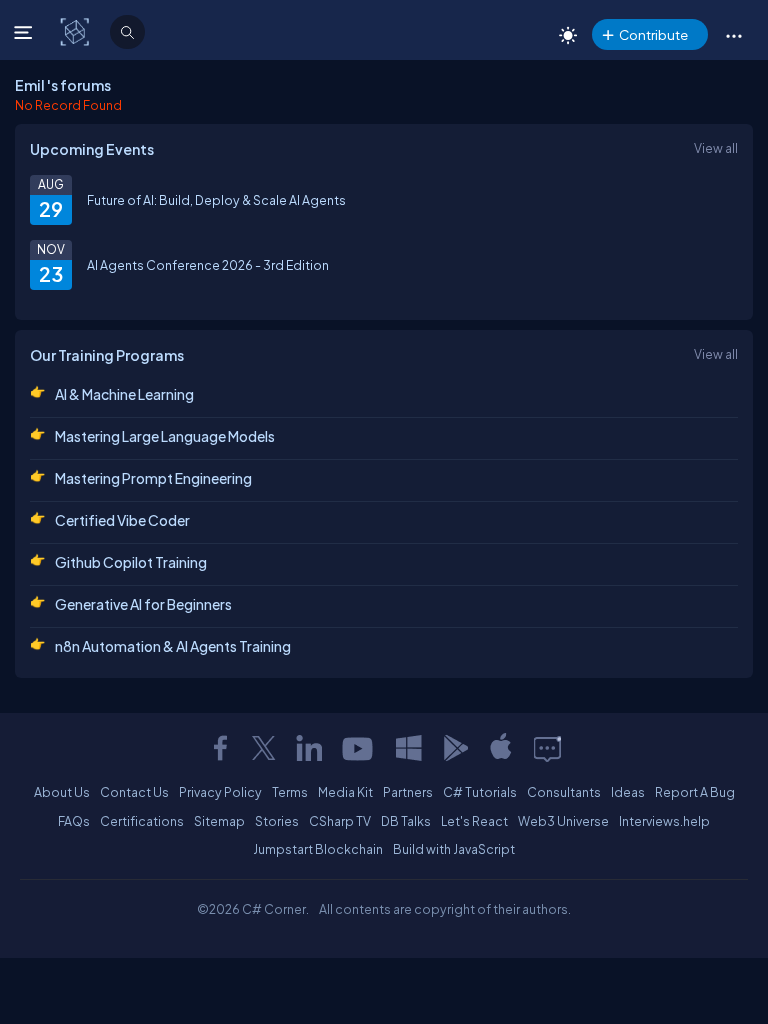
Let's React (474, 821)
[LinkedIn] (309, 748)
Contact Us (134, 792)
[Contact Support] (547, 748)
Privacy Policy (220, 792)
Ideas (628, 792)
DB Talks (406, 821)
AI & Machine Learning (124, 394)
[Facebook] (220, 748)
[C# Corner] (76, 31)
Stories (277, 821)
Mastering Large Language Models (165, 436)
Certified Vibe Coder (122, 520)
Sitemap (219, 821)
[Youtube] (359, 748)
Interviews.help (664, 821)
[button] (733, 35)
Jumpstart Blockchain (318, 849)
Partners (408, 792)
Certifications (142, 821)
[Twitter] (264, 748)
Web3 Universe (563, 821)
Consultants (564, 792)
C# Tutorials (480, 792)
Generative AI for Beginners (143, 604)
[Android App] (455, 748)
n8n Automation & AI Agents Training (173, 646)
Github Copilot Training (131, 562)
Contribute (653, 34)
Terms (290, 792)
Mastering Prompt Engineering (153, 478)
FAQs (74, 821)
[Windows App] (409, 748)
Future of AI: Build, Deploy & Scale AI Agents (216, 200)
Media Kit (345, 792)
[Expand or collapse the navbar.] (25, 32)
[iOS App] (501, 748)
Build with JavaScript (454, 849)
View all (716, 148)
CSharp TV (340, 821)
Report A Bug (695, 792)
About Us (62, 792)
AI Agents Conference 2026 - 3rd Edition (208, 265)
